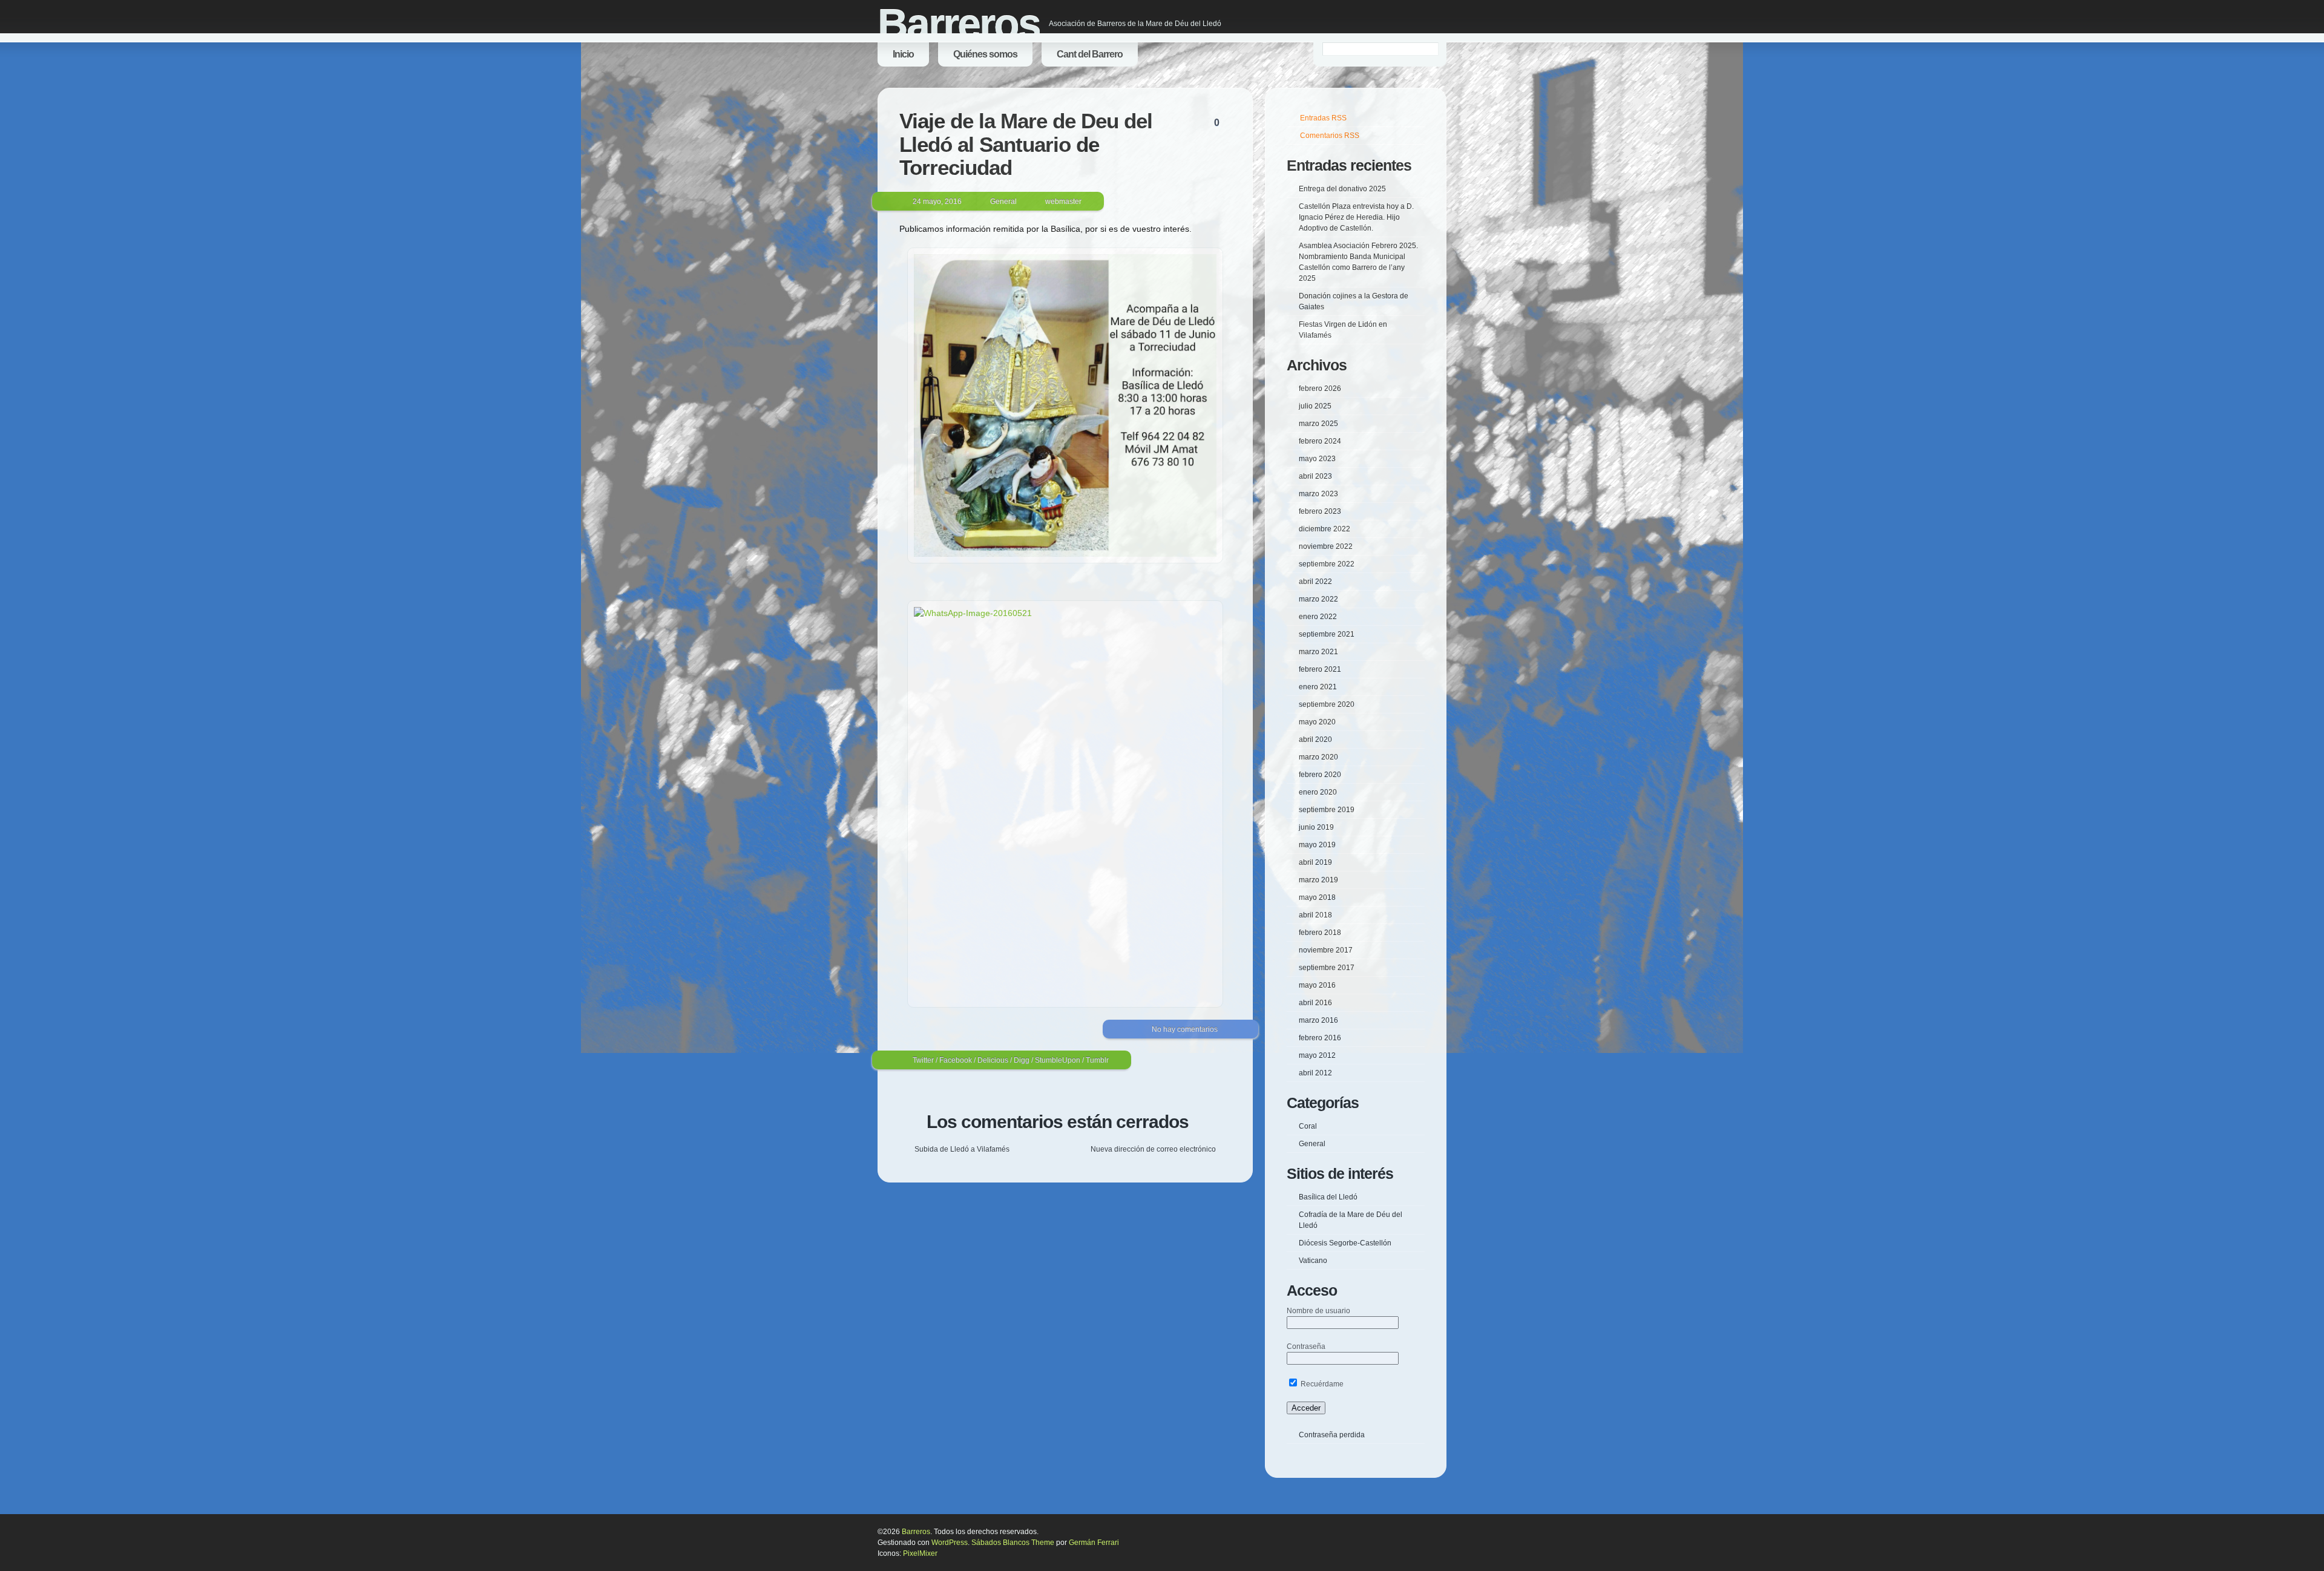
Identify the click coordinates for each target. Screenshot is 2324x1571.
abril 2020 (1315, 740)
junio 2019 (1316, 827)
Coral (1308, 1126)
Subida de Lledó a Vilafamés (962, 1149)
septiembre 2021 (1327, 634)
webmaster (1063, 202)
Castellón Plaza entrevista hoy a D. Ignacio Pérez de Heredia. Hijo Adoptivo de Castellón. (1356, 217)
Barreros (959, 24)
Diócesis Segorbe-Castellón (1345, 1243)
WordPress (950, 1543)
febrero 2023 (1320, 511)
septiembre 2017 (1327, 968)
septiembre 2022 (1327, 564)
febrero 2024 (1320, 441)
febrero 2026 (1320, 389)
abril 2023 (1315, 476)
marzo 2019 (1318, 880)
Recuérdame (1321, 1384)
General (1003, 202)
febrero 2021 (1320, 669)
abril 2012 (1315, 1073)
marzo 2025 (1318, 424)
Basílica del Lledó (1328, 1197)
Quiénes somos (985, 54)
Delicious (993, 1060)
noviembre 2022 (1326, 546)
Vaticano (1313, 1261)
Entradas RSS (1323, 118)
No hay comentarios (1185, 1029)
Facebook (956, 1060)
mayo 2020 (1317, 722)
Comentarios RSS (1330, 136)
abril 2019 (1315, 862)
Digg (1022, 1060)
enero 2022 (1318, 617)
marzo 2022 (1318, 599)
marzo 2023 (1318, 494)
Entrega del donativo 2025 (1342, 189)
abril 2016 (1315, 1003)
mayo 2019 (1317, 845)
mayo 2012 (1317, 1055)
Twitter (923, 1060)
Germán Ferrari (1094, 1543)
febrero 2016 (1320, 1038)
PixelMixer (920, 1553)
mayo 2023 (1317, 459)
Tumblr (1097, 1060)
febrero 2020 (1320, 775)
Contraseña (1306, 1346)
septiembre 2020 (1327, 704)
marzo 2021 (1318, 652)
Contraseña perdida (1332, 1435)
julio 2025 (1315, 406)
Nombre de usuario (1318, 1311)
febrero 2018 (1320, 933)
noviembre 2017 (1326, 950)
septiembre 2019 (1327, 810)
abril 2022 (1315, 582)
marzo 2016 (1318, 1020)
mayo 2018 (1317, 897)
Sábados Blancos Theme (1013, 1543)
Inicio (903, 54)
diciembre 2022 (1324, 529)
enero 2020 (1318, 792)
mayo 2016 (1317, 985)
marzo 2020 (1318, 757)
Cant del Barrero (1090, 54)
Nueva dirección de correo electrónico (1153, 1149)
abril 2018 (1315, 915)
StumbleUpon (1058, 1060)
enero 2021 (1318, 687)
